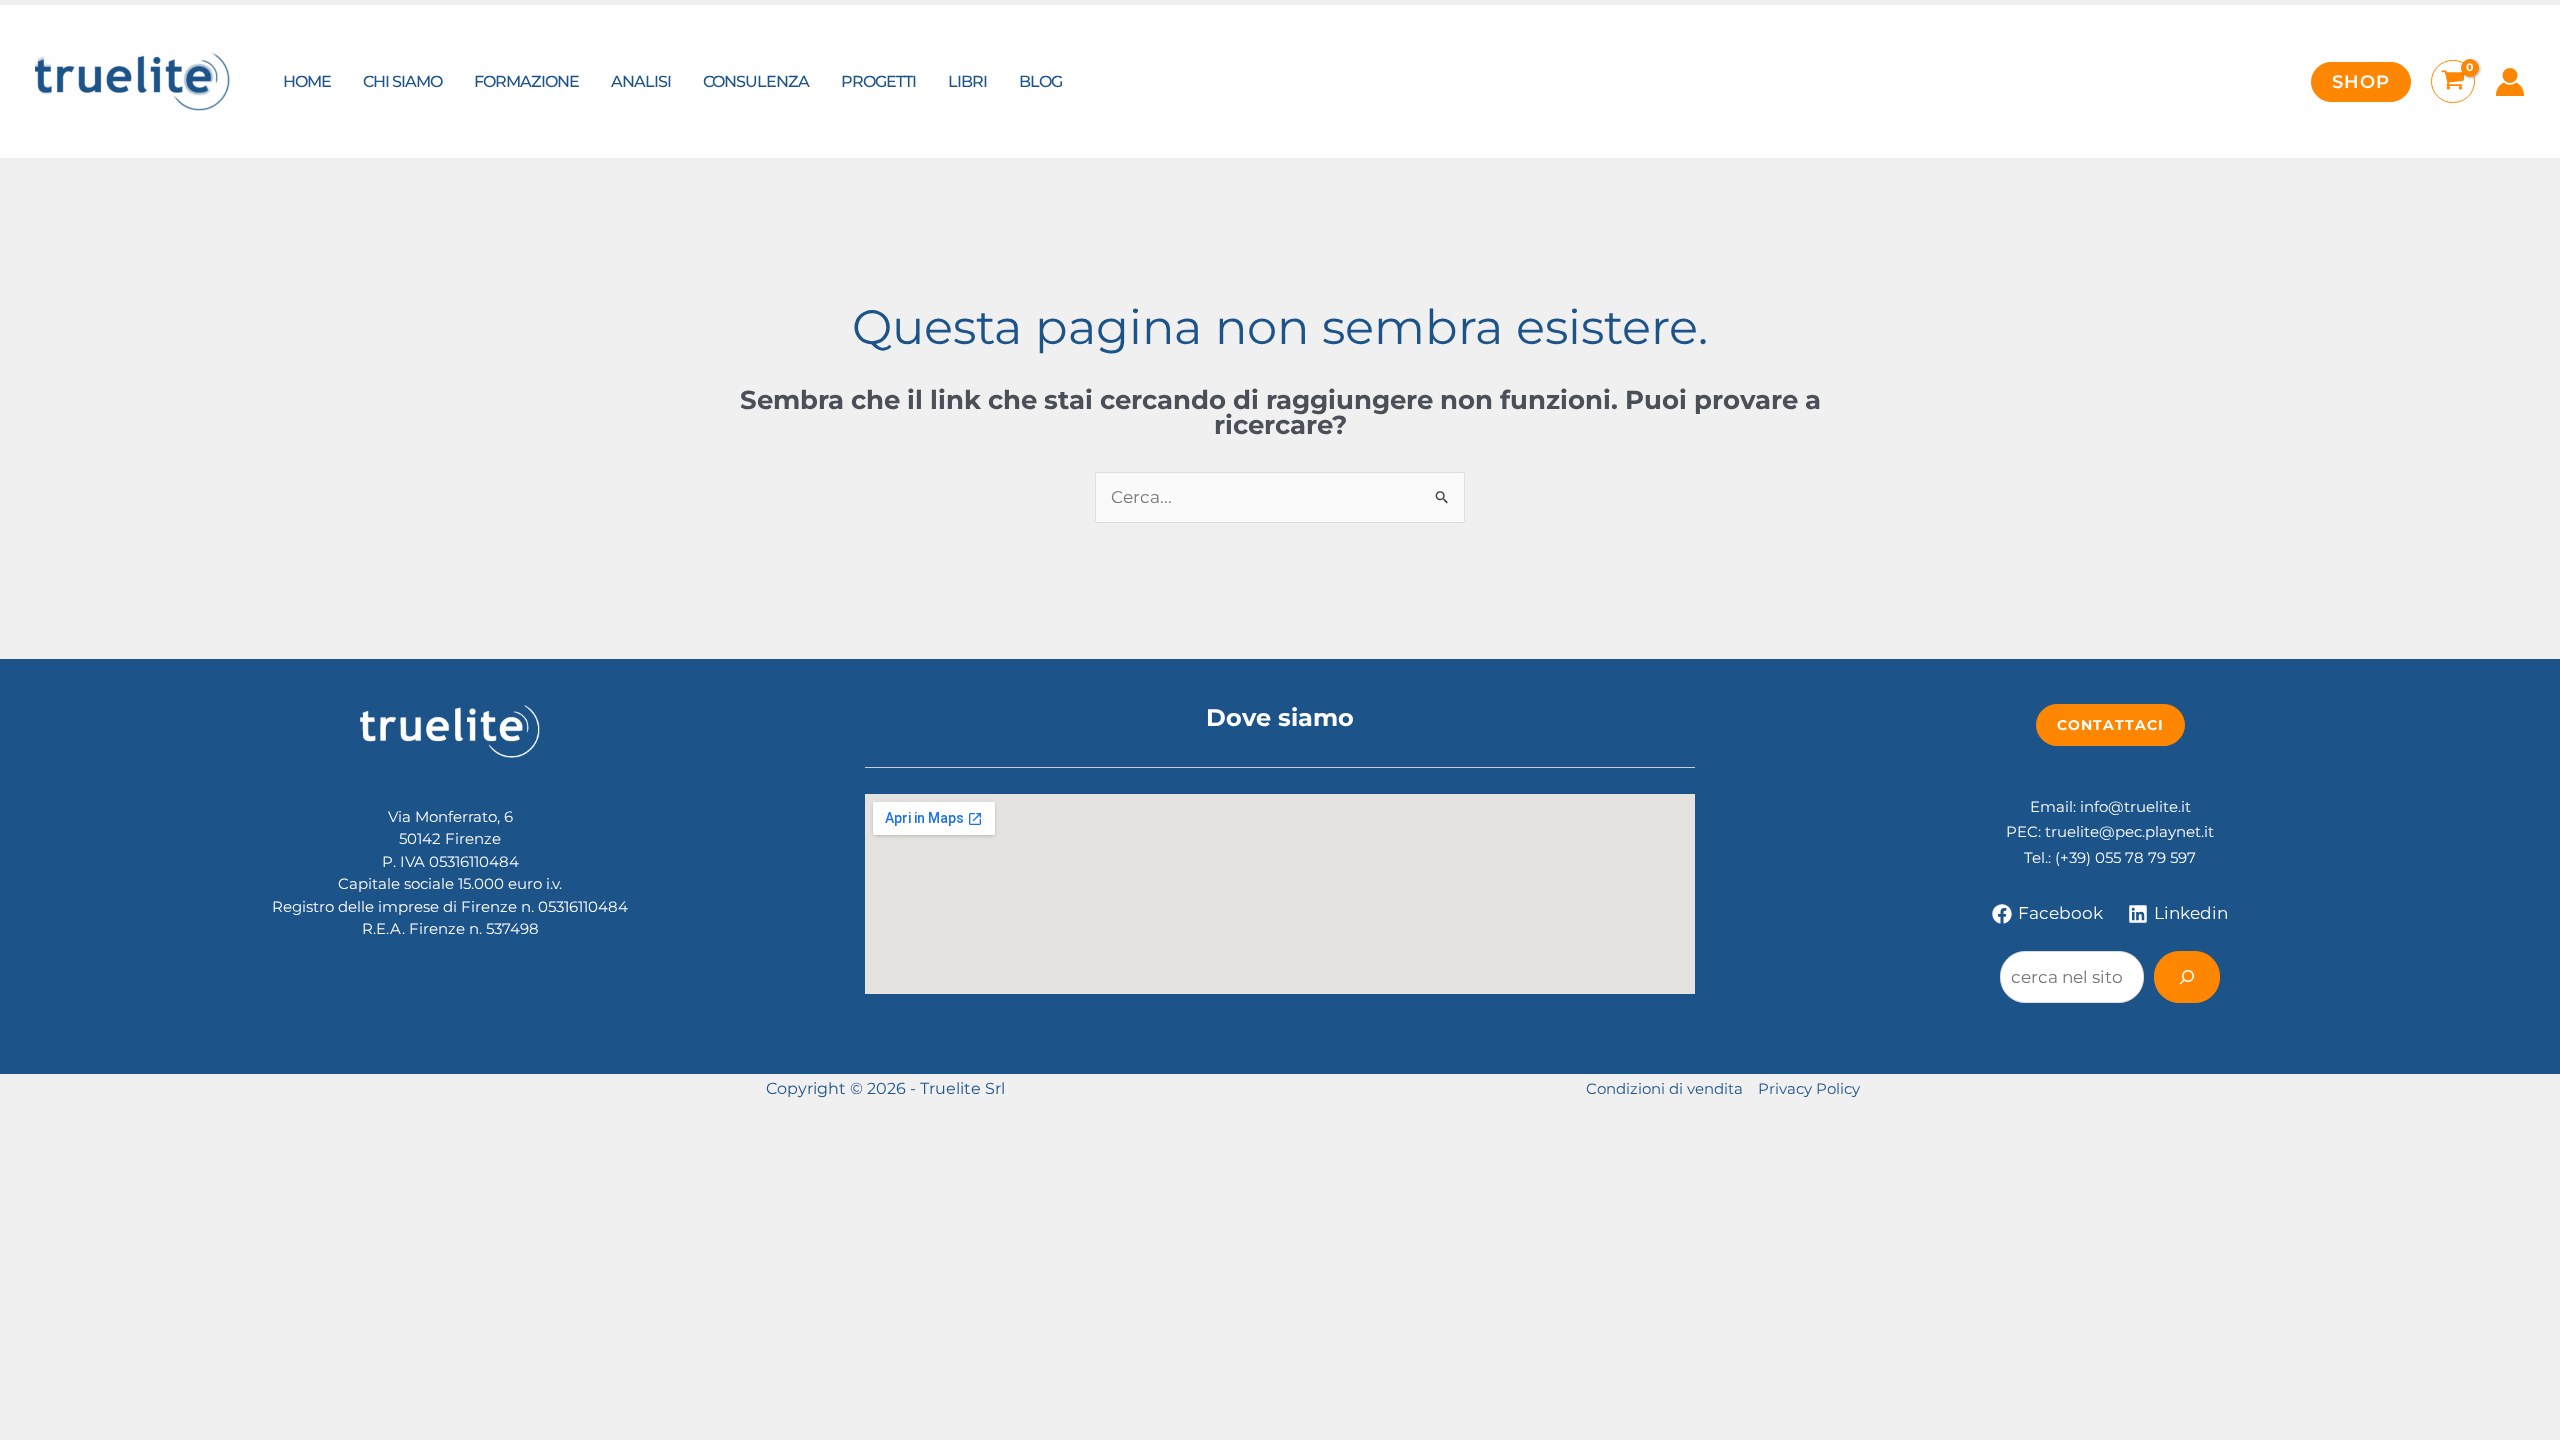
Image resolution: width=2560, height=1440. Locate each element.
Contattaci (2110, 725)
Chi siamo (402, 81)
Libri (967, 81)
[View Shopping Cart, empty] (2453, 82)
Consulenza (756, 81)
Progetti (878, 81)
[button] (2361, 82)
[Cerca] (2187, 977)
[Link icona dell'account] (2510, 82)
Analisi (641, 81)
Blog (1040, 81)
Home (307, 81)
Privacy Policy (1809, 1088)
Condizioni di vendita (1664, 1088)
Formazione (526, 81)
